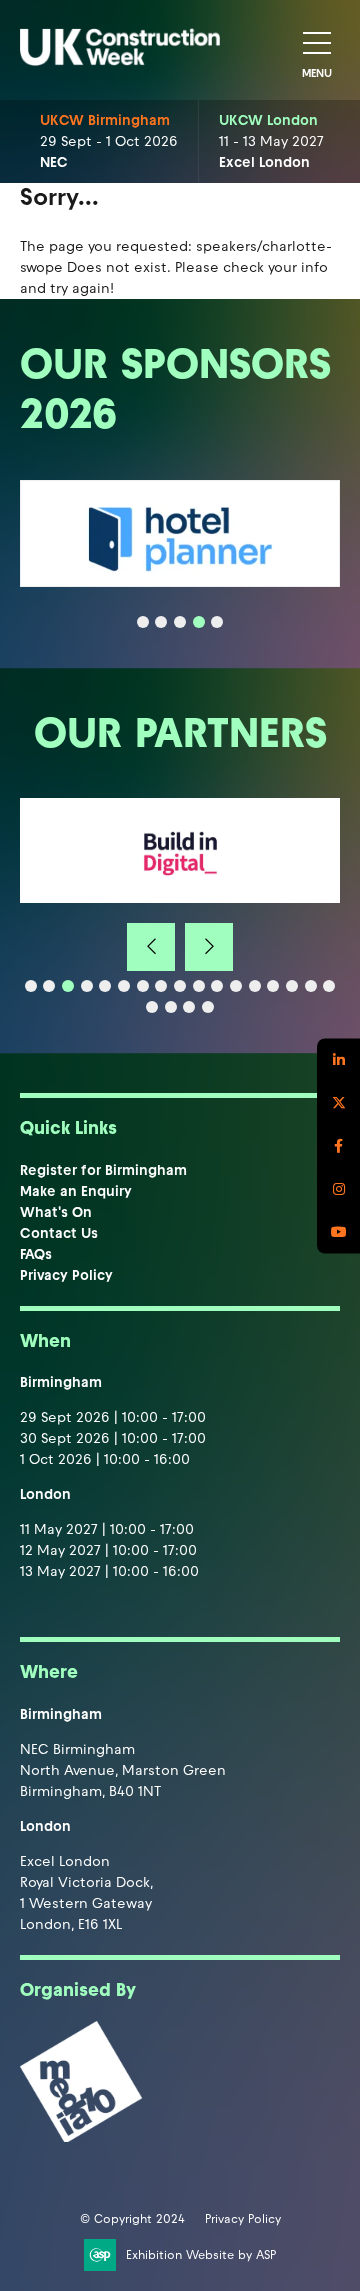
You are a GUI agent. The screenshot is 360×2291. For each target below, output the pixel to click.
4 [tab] (199, 622)
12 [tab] (236, 986)
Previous (151, 947)
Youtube (338, 1231)
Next (209, 947)
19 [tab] (171, 1007)
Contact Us (59, 1233)
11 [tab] (217, 986)
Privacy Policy (66, 1275)
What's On (56, 1212)
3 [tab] (180, 622)
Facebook (338, 1145)
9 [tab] (180, 986)
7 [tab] (143, 986)
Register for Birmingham (103, 1170)
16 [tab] (311, 986)
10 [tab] (199, 986)
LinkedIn (338, 1059)
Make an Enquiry (76, 1191)
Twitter (338, 1102)
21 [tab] (208, 1007)
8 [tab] (161, 986)
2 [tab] (161, 622)
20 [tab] (189, 1007)
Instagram (338, 1188)
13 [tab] (255, 986)
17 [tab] (329, 986)
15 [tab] (292, 986)
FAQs (36, 1254)
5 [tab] (217, 622)
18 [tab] (152, 1007)
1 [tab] (143, 622)
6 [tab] (124, 986)
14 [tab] (273, 986)
